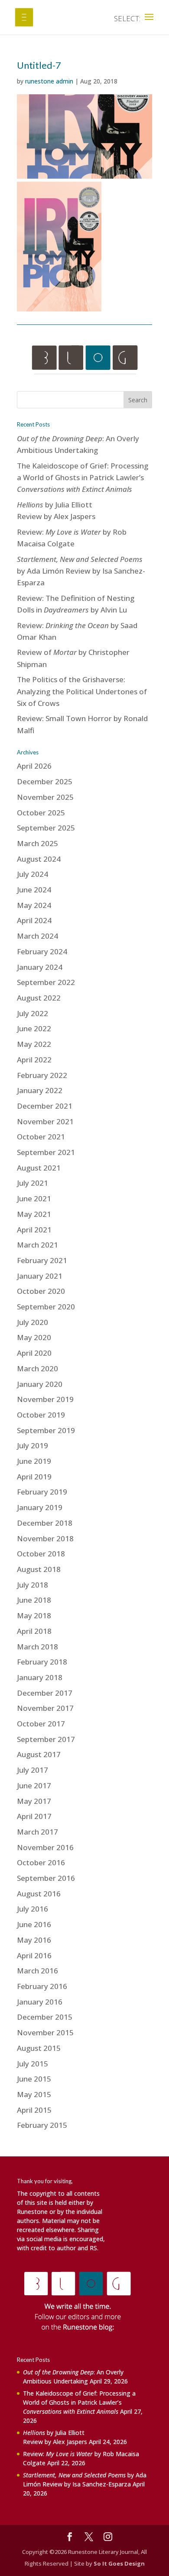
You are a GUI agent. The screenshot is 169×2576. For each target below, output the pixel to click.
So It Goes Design (119, 2563)
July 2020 (32, 1322)
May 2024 (34, 905)
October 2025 (41, 813)
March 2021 (37, 1245)
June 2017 (34, 1785)
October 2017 (41, 1724)
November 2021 (45, 1121)
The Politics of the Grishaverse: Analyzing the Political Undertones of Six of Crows (82, 691)
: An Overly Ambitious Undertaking (73, 2377)
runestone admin (49, 81)
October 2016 (41, 1862)
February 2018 (42, 1662)
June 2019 (34, 1461)
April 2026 (34, 766)
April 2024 (34, 920)
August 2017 (39, 1754)
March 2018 (37, 1647)
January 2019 (40, 1507)
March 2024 (37, 936)
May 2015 (34, 2094)
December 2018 (45, 1523)
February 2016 (42, 1986)
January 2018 (40, 1677)
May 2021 (34, 1214)
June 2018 (34, 1600)
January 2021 (40, 1276)
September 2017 (46, 1739)
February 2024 (42, 951)
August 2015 (39, 2048)
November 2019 (45, 1399)
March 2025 (37, 843)
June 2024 (34, 890)
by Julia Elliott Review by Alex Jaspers (55, 2437)
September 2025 (46, 828)
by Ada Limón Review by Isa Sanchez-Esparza (81, 571)
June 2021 (34, 1198)
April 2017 (34, 1816)
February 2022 (42, 1075)
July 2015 (32, 2064)
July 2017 (32, 1770)
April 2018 (34, 1631)
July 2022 (32, 1013)
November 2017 (45, 1708)
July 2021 (32, 1183)
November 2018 (45, 1538)
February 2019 (42, 1492)
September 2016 (46, 1878)
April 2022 (34, 1060)
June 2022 (34, 1028)
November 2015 (45, 2032)
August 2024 (39, 859)
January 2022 (40, 1090)
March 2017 (37, 1832)
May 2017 (34, 1801)
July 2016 (32, 1909)
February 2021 (42, 1260)
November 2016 (45, 1847)
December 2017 (45, 1693)
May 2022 (34, 1044)
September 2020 (46, 1307)
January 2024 (40, 967)
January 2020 (40, 1384)
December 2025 (45, 781)
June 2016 (34, 1924)
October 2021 (41, 1137)
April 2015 (34, 2110)
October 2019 (41, 1415)
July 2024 (32, 874)
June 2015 (34, 2079)
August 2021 (39, 1168)
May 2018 (34, 1615)
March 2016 (37, 1971)
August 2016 (39, 1894)
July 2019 (32, 1445)
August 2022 (39, 998)
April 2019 (34, 1477)
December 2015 (45, 2017)
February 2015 (42, 2125)
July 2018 (32, 1585)
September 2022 (46, 982)
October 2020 (41, 1291)
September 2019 (46, 1430)
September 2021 (46, 1152)
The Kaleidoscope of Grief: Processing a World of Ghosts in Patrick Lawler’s (83, 477)
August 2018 (39, 1569)
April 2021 (34, 1230)
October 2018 (41, 1554)
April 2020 (34, 1353)
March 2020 (37, 1368)
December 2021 (45, 1106)
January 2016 (40, 2002)
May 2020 (34, 1337)
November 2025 (45, 797)
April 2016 (34, 1955)
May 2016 (34, 1940)
